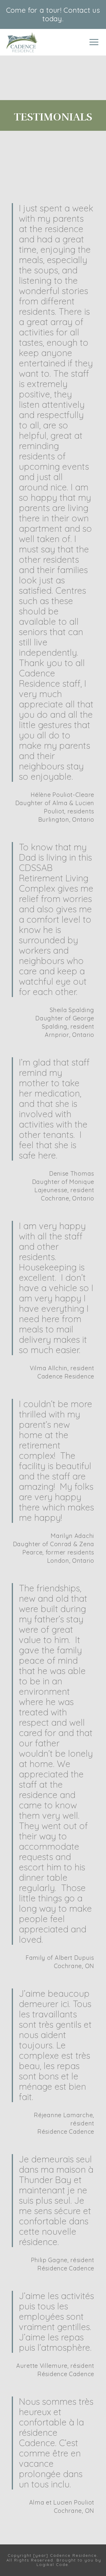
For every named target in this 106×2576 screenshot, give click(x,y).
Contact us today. (71, 14)
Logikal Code (52, 2564)
